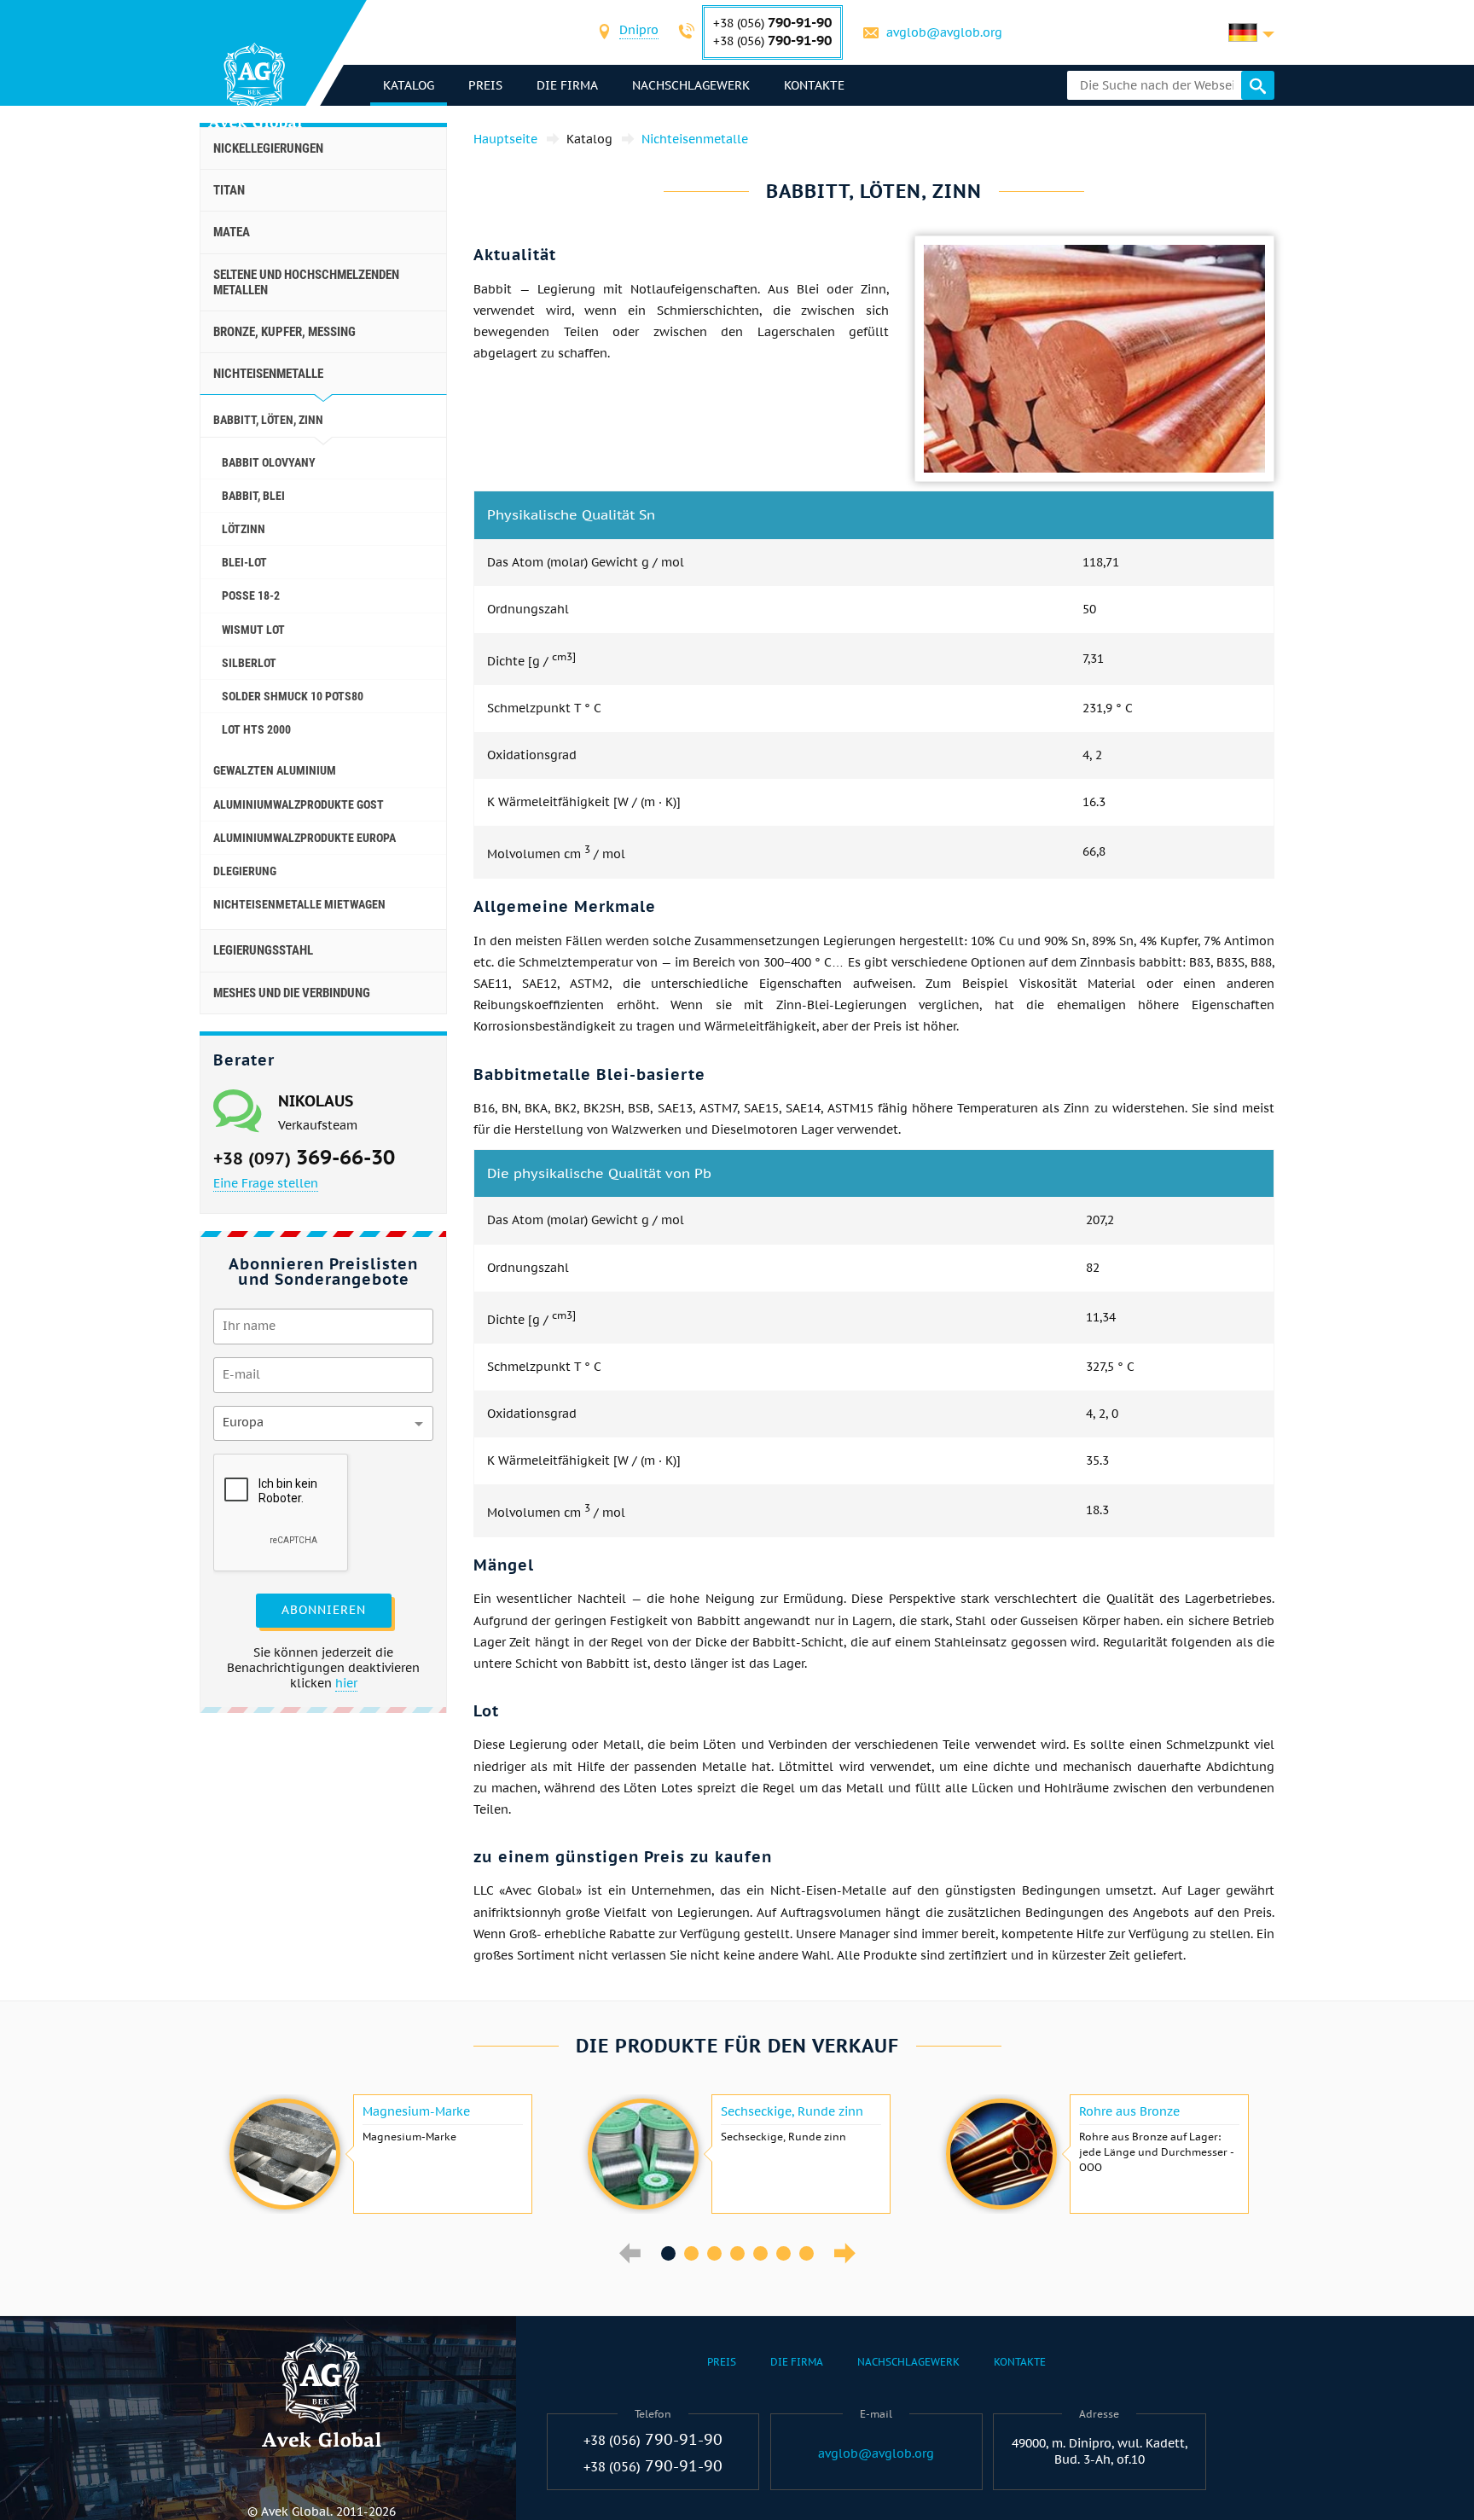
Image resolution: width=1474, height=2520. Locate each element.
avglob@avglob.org (944, 32)
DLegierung (245, 871)
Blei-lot (244, 562)
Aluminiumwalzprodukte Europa (305, 838)
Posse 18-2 (251, 595)
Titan (229, 190)
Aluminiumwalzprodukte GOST (299, 804)
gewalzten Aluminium (275, 770)
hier (346, 1683)
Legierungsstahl (263, 950)
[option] (379, 2154)
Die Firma (567, 85)
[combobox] (639, 32)
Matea (232, 232)
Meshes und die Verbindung (292, 993)
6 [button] (783, 2253)
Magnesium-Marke (416, 2111)
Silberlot (249, 663)
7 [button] (807, 2253)
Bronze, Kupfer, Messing (284, 332)
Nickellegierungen (268, 148)
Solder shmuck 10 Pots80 (293, 696)
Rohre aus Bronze (1129, 2111)
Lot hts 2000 (256, 729)
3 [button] (714, 2253)
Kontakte (814, 85)
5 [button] (760, 2253)
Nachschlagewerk (691, 85)
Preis (485, 85)
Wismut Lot (253, 630)
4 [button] (737, 2253)
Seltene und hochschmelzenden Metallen (306, 282)
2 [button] (691, 2253)
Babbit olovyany (269, 462)
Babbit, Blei (253, 496)
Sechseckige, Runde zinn (792, 2111)
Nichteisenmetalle (268, 374)
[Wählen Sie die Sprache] (1251, 32)
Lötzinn (244, 529)
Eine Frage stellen (266, 1183)
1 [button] (668, 2253)
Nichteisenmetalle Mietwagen (299, 904)
